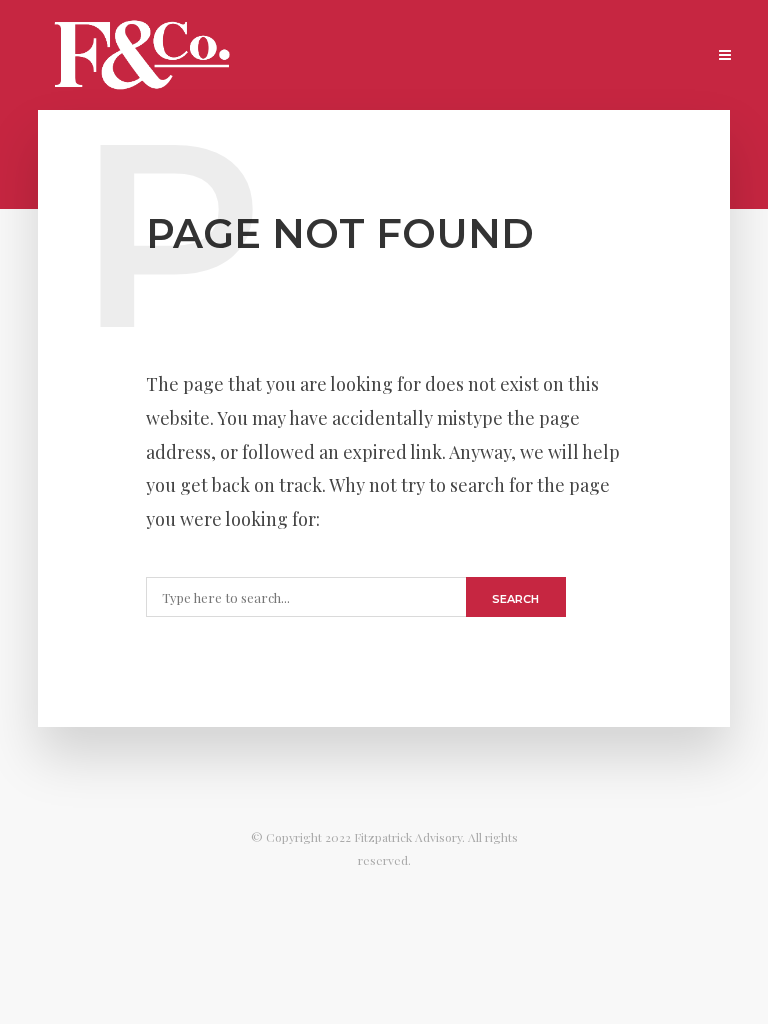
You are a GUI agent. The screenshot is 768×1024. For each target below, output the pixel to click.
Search (515, 599)
